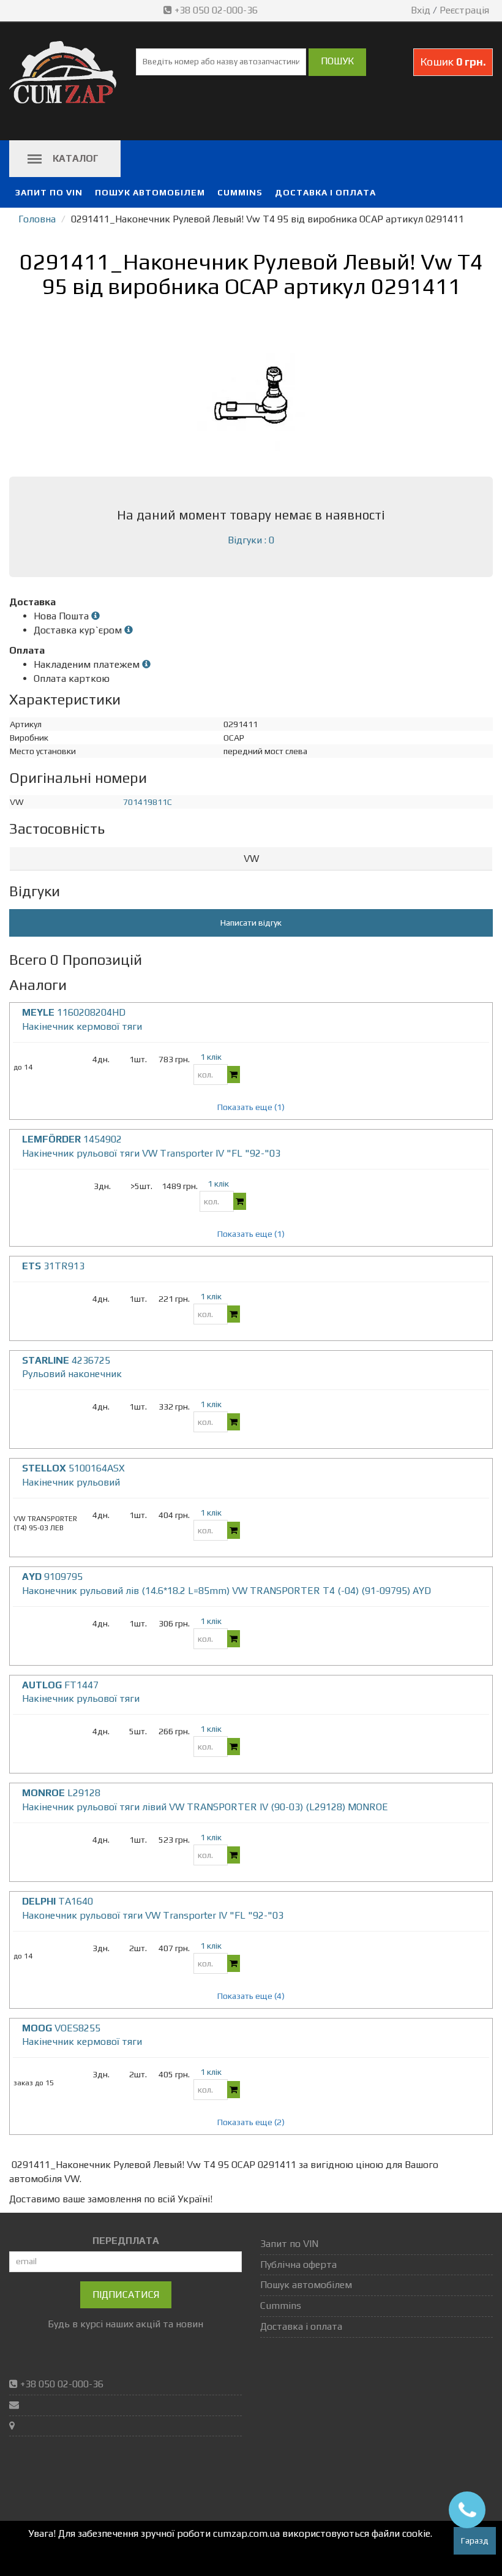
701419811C (148, 802)
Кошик (453, 62)
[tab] (251, 859)
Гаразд (475, 2540)
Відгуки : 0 (251, 540)
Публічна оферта (298, 2264)
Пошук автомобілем (150, 192)
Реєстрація (464, 10)
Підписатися (126, 2295)
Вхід (421, 10)
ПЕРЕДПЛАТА (126, 2241)
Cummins (240, 192)
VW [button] (251, 859)
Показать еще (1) (251, 1107)
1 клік (211, 1057)
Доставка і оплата (325, 192)
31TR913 (53, 1266)
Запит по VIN (49, 192)
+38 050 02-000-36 (216, 10)
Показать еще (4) (251, 1996)
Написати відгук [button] (251, 923)
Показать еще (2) (251, 2122)
